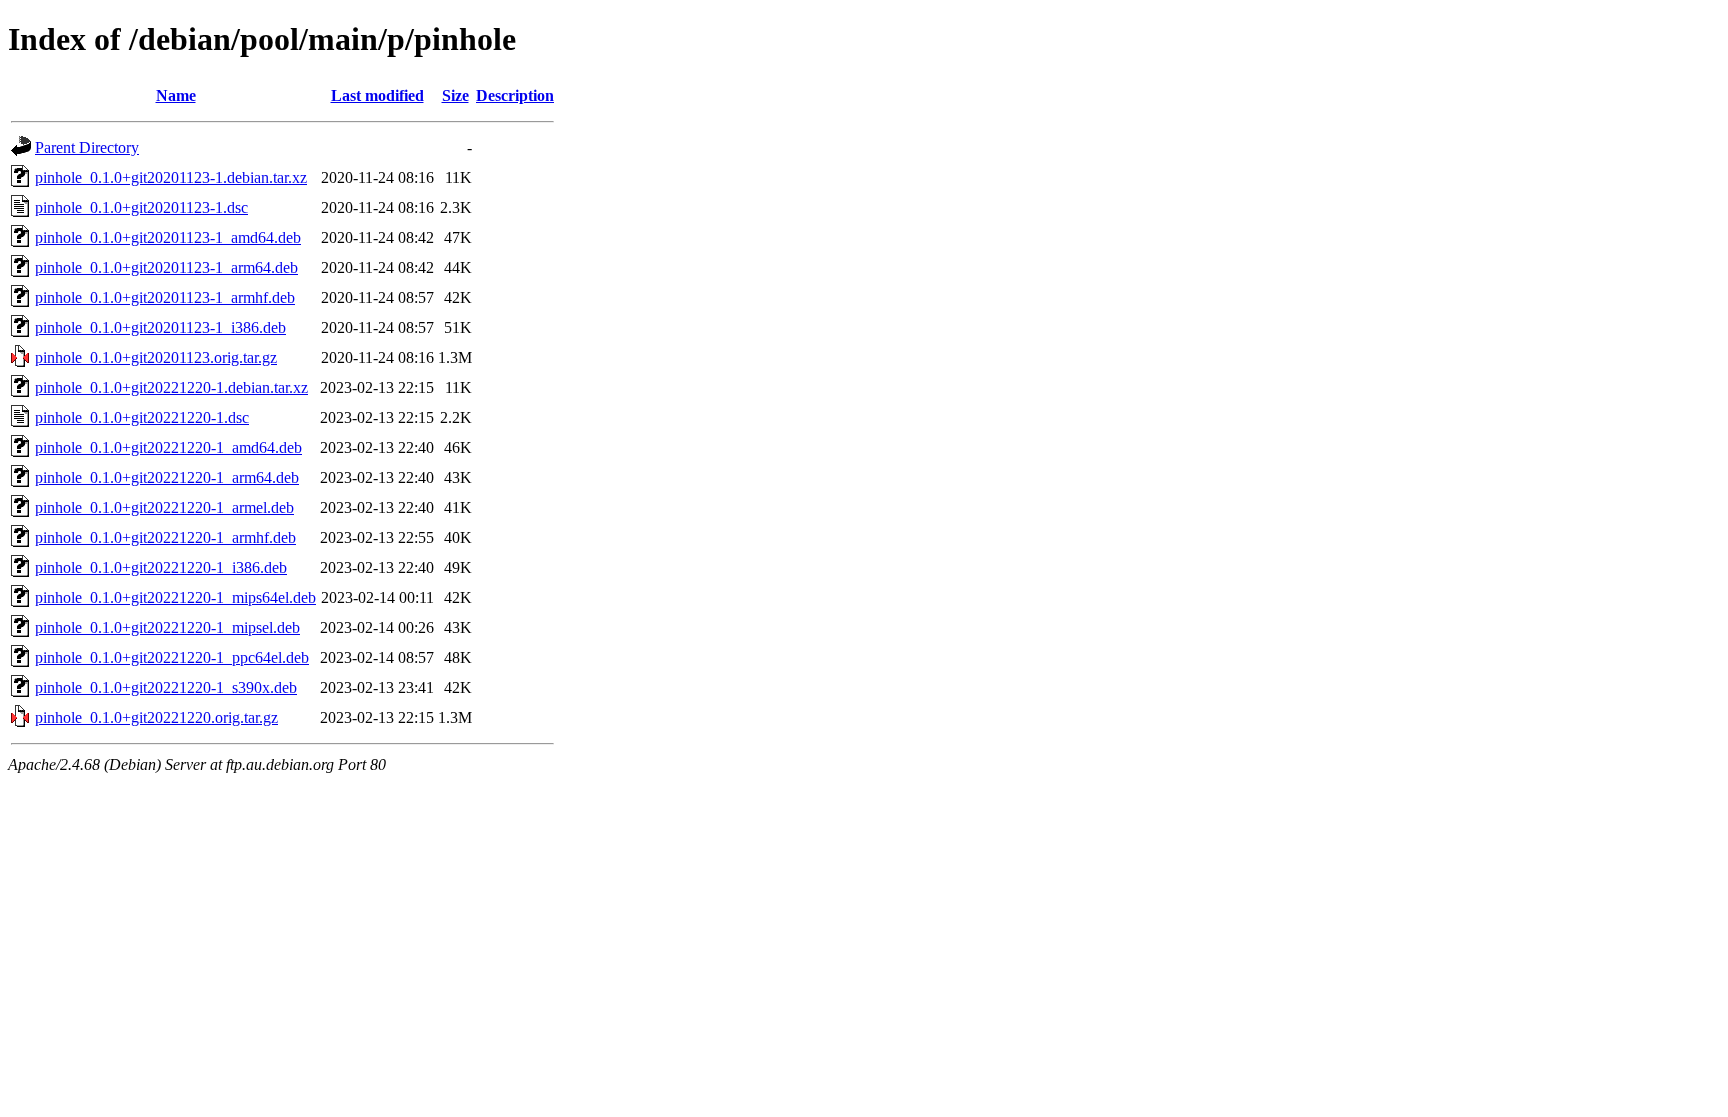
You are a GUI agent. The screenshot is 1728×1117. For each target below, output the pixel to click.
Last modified (377, 95)
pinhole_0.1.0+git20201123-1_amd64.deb (168, 237)
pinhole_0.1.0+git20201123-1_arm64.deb (166, 267)
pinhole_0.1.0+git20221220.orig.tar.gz (156, 717)
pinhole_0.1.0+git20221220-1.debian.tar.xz (171, 387)
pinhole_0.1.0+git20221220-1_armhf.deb (165, 537)
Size (455, 95)
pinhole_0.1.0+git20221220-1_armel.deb (164, 507)
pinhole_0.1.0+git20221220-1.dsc (142, 417)
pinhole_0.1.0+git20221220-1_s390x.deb (166, 687)
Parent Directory (87, 147)
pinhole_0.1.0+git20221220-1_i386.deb (161, 567)
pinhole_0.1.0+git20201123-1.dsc (141, 207)
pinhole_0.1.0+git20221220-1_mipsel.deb (167, 627)
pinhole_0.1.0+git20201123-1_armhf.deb (165, 297)
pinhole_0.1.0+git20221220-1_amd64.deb (168, 447)
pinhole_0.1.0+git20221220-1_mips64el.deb (175, 597)
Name (176, 95)
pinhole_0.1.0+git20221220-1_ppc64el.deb (172, 657)
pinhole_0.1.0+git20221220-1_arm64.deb (167, 477)
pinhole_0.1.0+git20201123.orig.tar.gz (156, 357)
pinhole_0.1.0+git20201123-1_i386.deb (160, 327)
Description (515, 95)
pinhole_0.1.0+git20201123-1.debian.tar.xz (171, 177)
